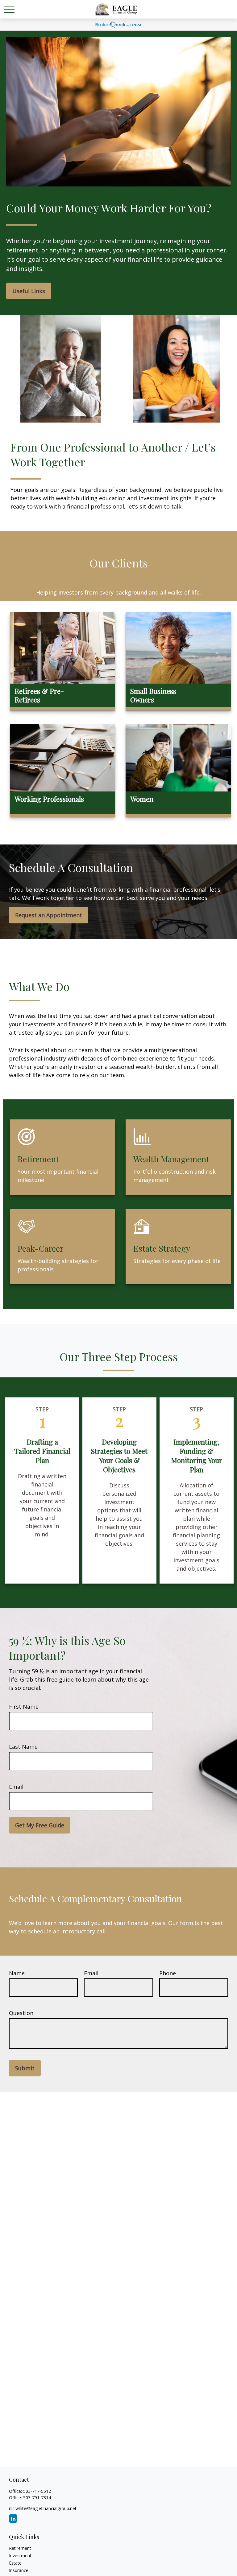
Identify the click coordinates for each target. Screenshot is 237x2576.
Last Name (23, 1747)
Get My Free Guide (40, 1825)
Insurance (19, 2570)
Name (17, 1973)
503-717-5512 (37, 2491)
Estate (15, 2563)
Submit (25, 2068)
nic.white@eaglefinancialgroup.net (43, 2508)
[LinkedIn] (13, 2519)
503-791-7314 (37, 2498)
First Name (24, 1707)
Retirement (20, 2548)
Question (21, 2013)
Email (16, 1787)
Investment (20, 2556)
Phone (168, 1973)
